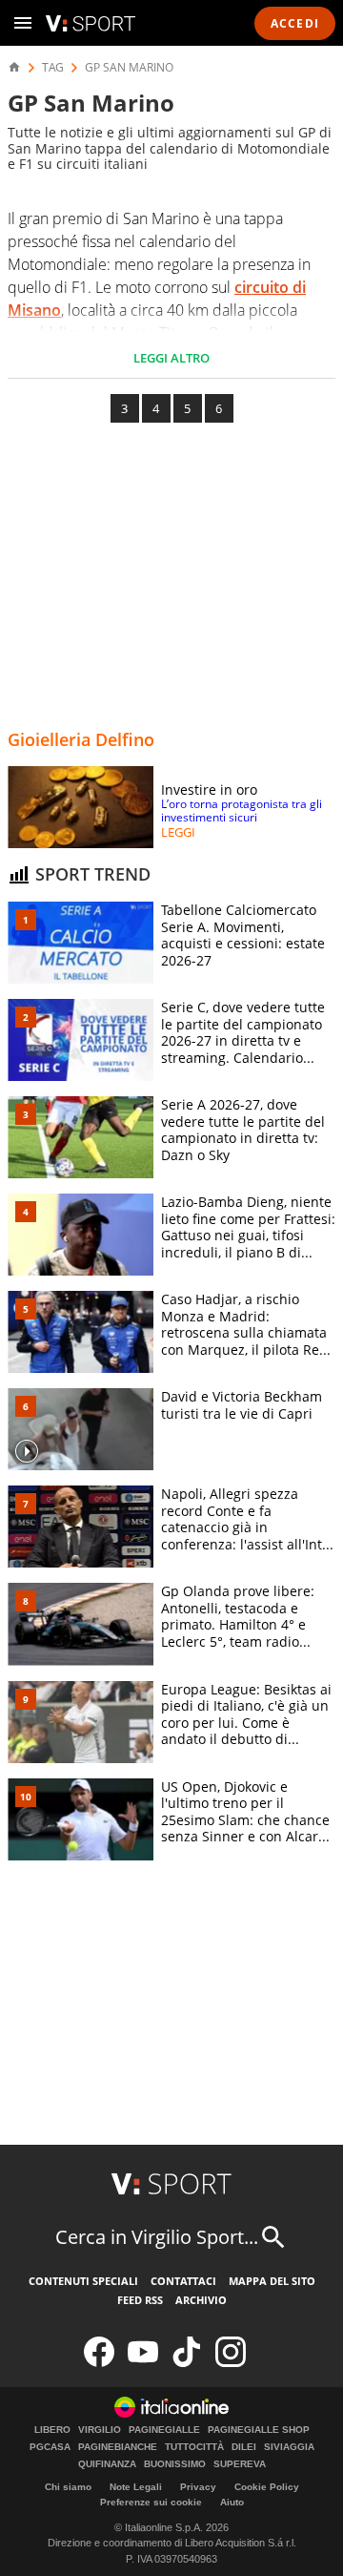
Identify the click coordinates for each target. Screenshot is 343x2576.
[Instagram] (231, 2363)
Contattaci (183, 2281)
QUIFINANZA (107, 2464)
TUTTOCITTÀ (194, 2447)
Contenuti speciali (83, 2281)
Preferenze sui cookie (151, 2502)
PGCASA (50, 2447)
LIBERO (52, 2430)
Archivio (201, 2300)
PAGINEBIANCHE (118, 2447)
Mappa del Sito (272, 2281)
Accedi (295, 23)
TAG (53, 68)
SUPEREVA (240, 2464)
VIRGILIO (100, 2430)
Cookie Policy (267, 2487)
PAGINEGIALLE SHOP (259, 2430)
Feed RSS (140, 2300)
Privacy (198, 2487)
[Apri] (23, 23)
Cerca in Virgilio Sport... (157, 2237)
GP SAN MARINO (129, 68)
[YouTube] (143, 2363)
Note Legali (136, 2487)
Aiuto (232, 2502)
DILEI (244, 2447)
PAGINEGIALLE (164, 2430)
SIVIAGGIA (289, 2447)
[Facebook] (99, 2363)
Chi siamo (68, 2487)
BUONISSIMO (175, 2464)
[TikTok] (187, 2363)
